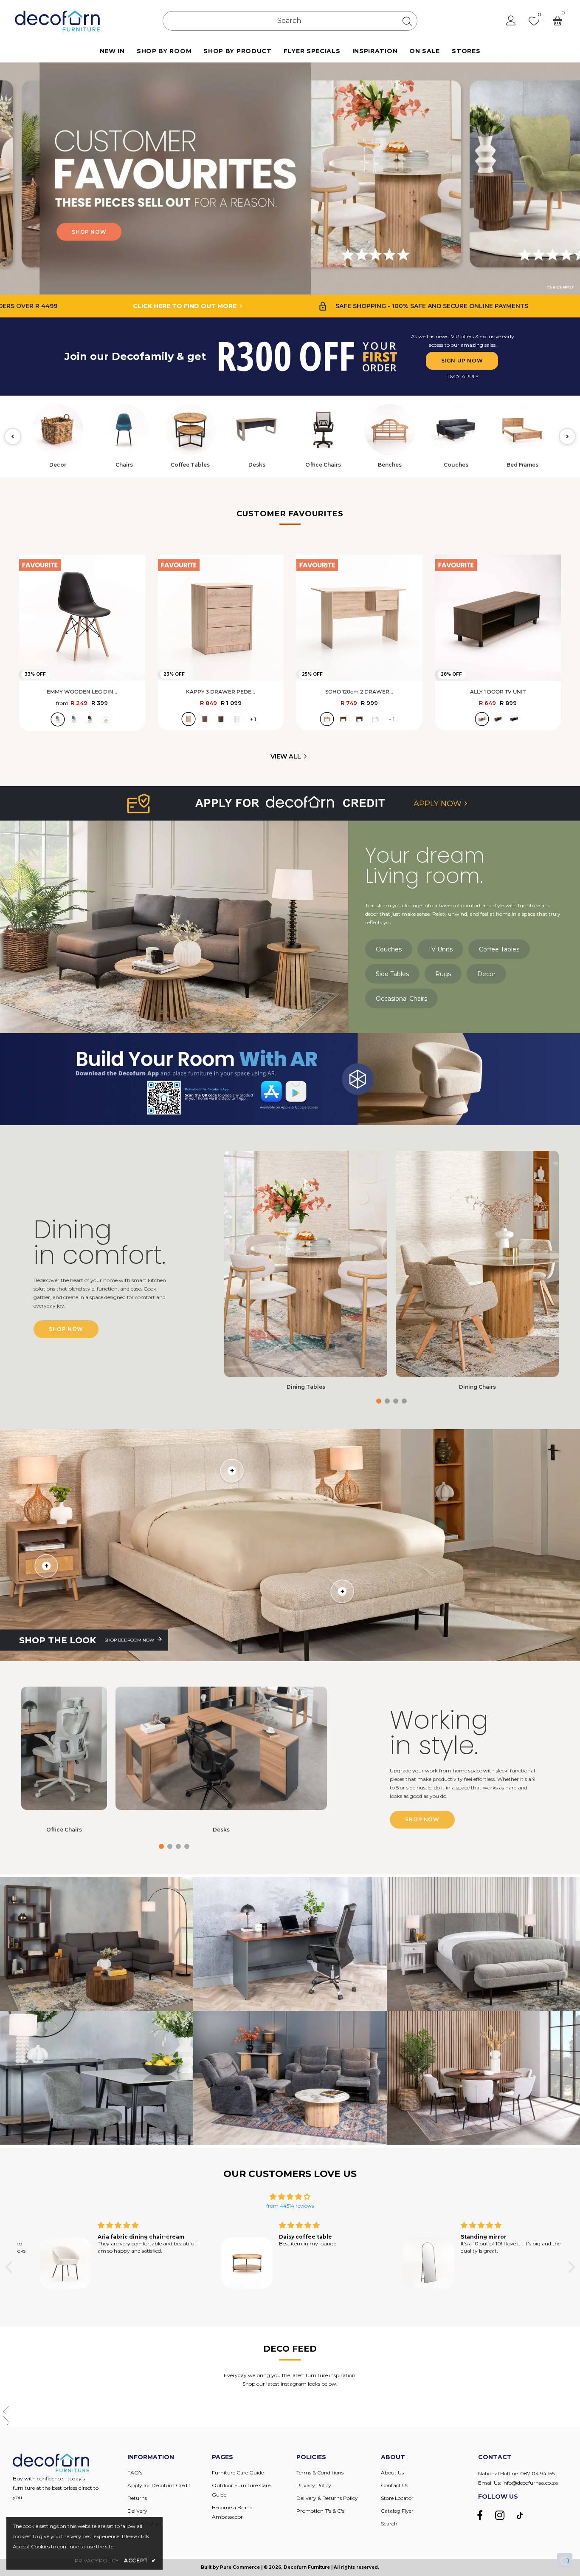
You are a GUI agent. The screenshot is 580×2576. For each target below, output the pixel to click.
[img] (290, 2197)
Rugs (443, 974)
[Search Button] (407, 21)
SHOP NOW (171, 232)
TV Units (440, 949)
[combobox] (290, 21)
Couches (389, 949)
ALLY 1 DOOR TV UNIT (498, 692)
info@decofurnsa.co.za (530, 2483)
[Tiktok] (520, 2515)
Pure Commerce (240, 2567)
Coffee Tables (499, 949)
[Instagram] (500, 2515)
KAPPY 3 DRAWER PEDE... (221, 692)
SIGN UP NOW (462, 361)
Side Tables (392, 974)
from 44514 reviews (290, 2206)
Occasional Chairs (401, 999)
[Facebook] (480, 2515)
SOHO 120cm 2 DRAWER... (359, 692)
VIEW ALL (286, 756)
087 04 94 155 (537, 2473)
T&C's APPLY (463, 376)
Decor (486, 974)
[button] (570, 178)
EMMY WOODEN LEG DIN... (82, 692)
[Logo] (57, 21)
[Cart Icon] (557, 21)
